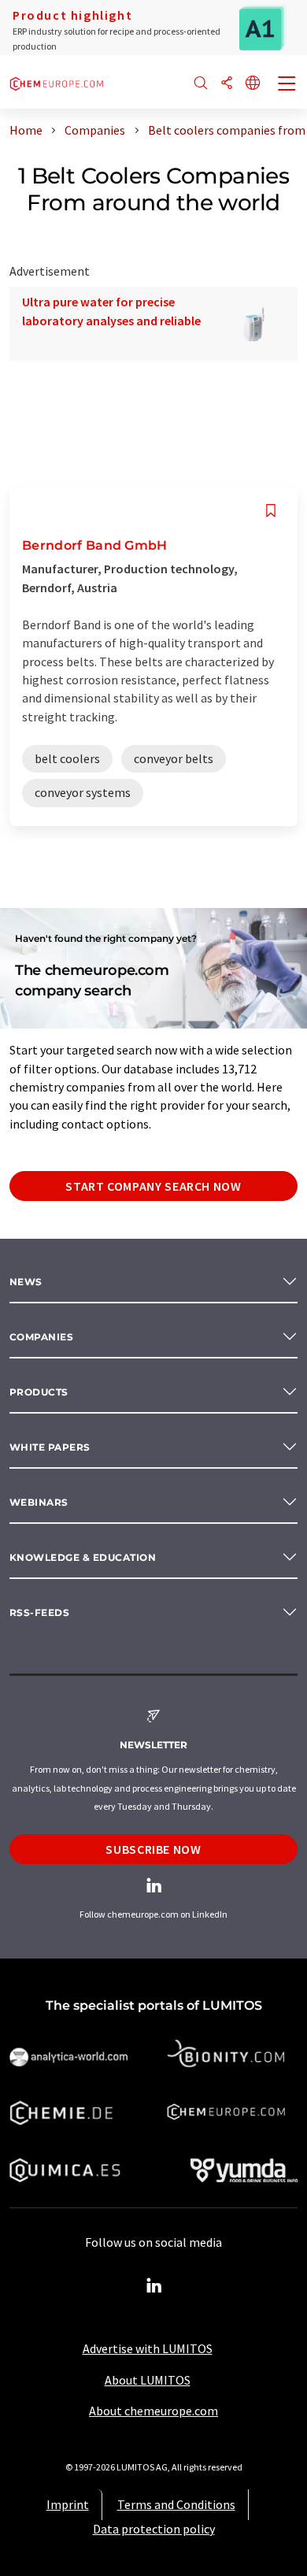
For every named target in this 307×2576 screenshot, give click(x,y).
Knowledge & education (83, 1557)
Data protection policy (154, 2529)
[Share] (227, 84)
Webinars (39, 1502)
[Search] (201, 84)
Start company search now (153, 1186)
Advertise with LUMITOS (148, 2348)
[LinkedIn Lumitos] (153, 2286)
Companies (41, 1337)
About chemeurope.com (153, 2411)
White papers (50, 1447)
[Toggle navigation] (287, 85)
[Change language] (253, 84)
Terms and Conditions (176, 2504)
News (26, 1282)
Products (39, 1392)
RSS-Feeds (39, 1612)
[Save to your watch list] (271, 511)
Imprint (68, 2504)
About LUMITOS (148, 2380)
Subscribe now (153, 1849)
